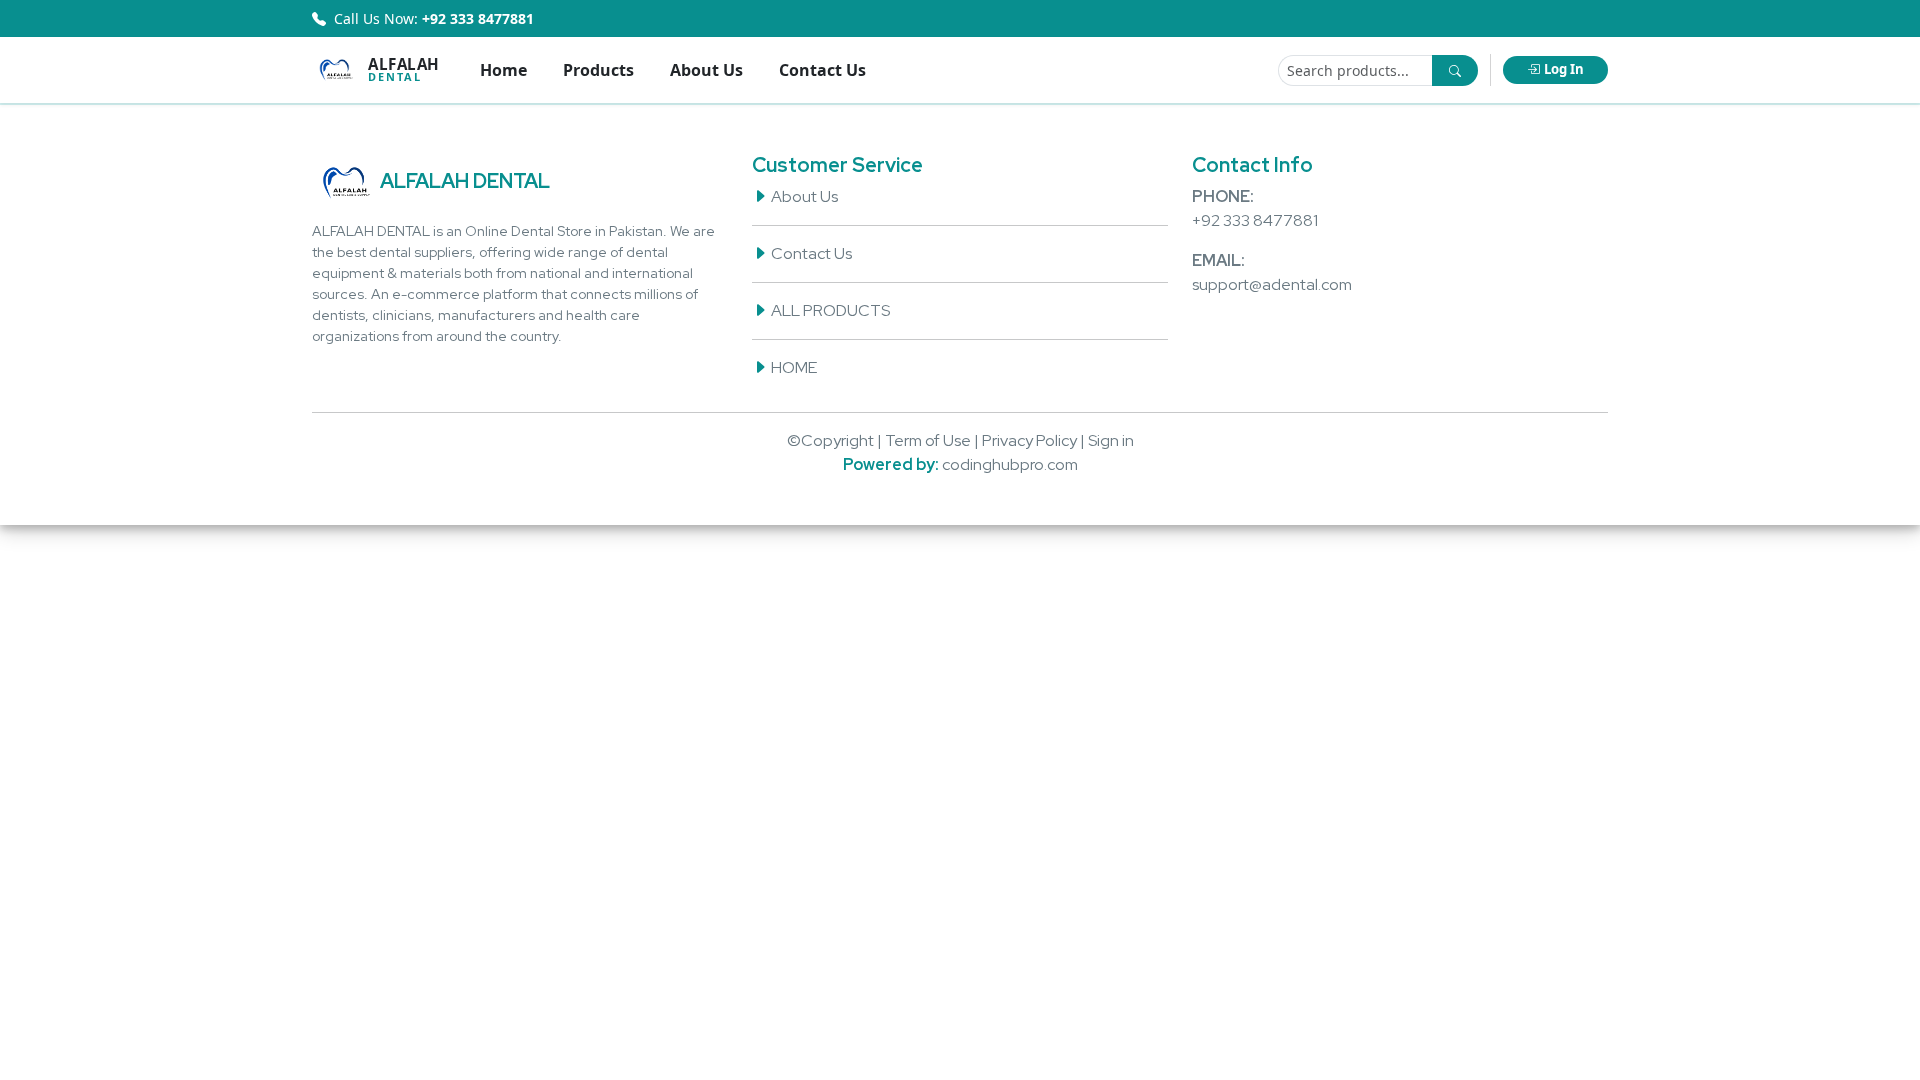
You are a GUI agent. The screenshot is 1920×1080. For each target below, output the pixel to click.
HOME (792, 367)
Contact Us (822, 70)
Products (598, 70)
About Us (706, 70)
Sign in (1111, 440)
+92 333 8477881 (1255, 220)
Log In (1564, 69)
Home (503, 70)
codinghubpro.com (1010, 464)
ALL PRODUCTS (829, 310)
